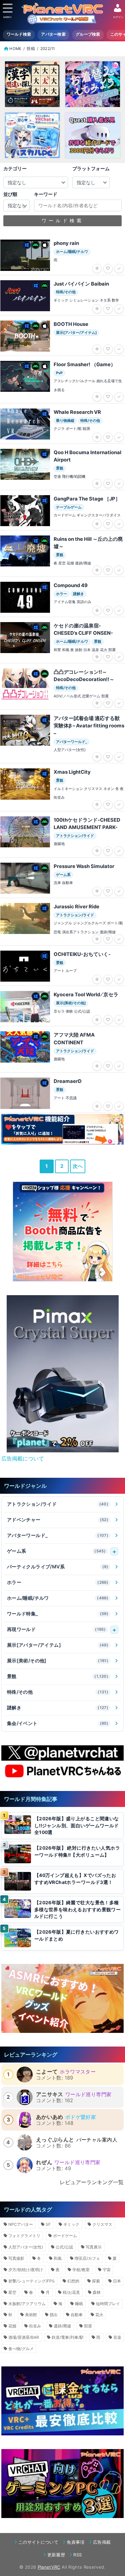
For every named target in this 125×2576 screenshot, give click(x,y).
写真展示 (94, 2247)
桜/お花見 (71, 2292)
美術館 (31, 2315)
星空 (12, 2292)
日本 (117, 2281)
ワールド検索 (19, 34)
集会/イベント (58, 1723)
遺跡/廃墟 (62, 2326)
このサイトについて (38, 2542)
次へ (78, 1166)
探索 (96, 2281)
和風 (58, 2258)
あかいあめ (50, 2117)
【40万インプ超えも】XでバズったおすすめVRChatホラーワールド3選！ (75, 1879)
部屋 (88, 2326)
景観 (58, 1676)
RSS (77, 2555)
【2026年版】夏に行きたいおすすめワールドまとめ (77, 1935)
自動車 (77, 2315)
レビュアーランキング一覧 (92, 2182)
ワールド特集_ (58, 1614)
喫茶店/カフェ (87, 2258)
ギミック (71, 2224)
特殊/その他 (58, 1692)
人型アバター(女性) (26, 2247)
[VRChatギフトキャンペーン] (63, 1232)
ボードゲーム (65, 2236)
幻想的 (73, 2281)
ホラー (58, 1582)
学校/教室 (81, 2270)
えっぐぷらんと (55, 2140)
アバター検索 (53, 34)
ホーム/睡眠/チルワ (58, 1598)
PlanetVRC (49, 2567)
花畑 (12, 2326)
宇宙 (107, 2270)
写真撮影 (16, 2258)
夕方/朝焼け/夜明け (26, 2270)
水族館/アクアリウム (27, 2304)
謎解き (58, 1708)
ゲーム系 (56, 1551)
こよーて (47, 2072)
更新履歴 (56, 2555)
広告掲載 (102, 2542)
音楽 (117, 2337)
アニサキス (50, 2094)
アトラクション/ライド (58, 1504)
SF (48, 2224)
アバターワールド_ (58, 1535)
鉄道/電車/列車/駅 (68, 2337)
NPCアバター (21, 2224)
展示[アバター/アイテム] (58, 1645)
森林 (97, 2292)
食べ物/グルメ (21, 2349)
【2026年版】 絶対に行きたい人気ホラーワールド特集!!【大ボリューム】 (77, 1851)
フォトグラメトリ (24, 2236)
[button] (52, 1446)
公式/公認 (64, 2247)
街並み (35, 2326)
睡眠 (79, 2304)
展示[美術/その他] (58, 1661)
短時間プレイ (108, 2304)
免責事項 (75, 2542)
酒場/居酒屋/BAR (24, 2337)
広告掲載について (23, 1458)
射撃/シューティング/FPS (31, 2281)
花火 (99, 2315)
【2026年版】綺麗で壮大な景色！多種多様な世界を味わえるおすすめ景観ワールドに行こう (77, 1909)
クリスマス (102, 2224)
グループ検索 (88, 34)
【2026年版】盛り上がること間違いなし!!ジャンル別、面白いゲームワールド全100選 (77, 1825)
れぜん (44, 2162)
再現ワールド (56, 1629)
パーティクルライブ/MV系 (58, 1567)
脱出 (54, 2315)
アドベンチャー (58, 1520)
